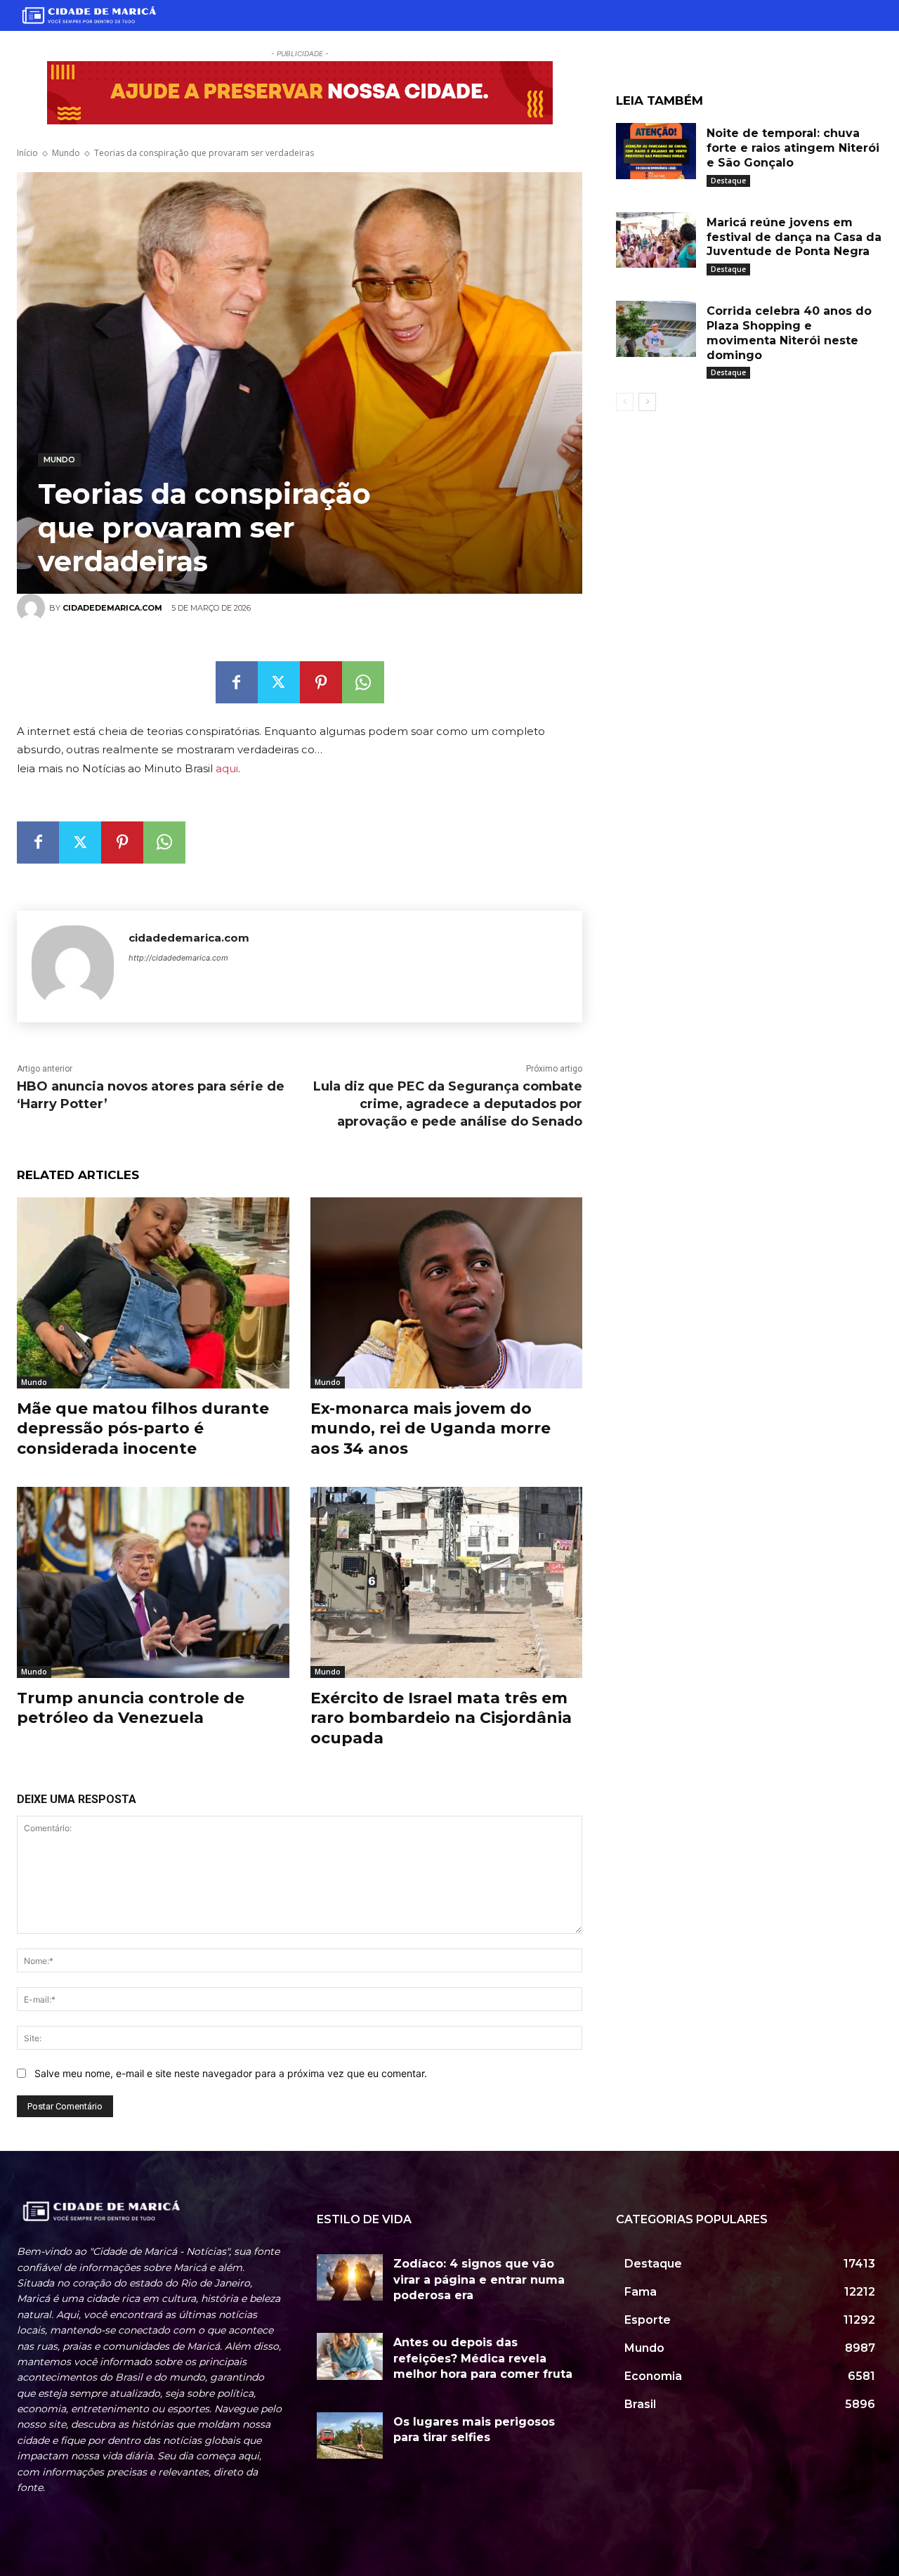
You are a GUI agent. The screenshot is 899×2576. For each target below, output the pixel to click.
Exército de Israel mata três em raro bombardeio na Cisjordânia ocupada (441, 1718)
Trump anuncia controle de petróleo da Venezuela (131, 1708)
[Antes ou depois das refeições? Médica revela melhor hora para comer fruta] (350, 2356)
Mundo (66, 153)
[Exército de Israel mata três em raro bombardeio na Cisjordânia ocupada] (447, 1582)
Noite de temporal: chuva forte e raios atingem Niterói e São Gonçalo (793, 148)
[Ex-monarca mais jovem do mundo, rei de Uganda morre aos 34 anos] (447, 1293)
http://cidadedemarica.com (178, 958)
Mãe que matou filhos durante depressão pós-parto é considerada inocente (143, 1429)
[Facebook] (237, 682)
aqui (227, 768)
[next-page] (647, 402)
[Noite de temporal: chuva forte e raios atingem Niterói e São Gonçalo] (656, 151)
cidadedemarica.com (189, 938)
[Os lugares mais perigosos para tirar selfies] (350, 2435)
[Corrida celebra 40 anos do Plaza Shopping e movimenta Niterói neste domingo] (656, 329)
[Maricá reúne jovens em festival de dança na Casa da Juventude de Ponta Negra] (656, 240)
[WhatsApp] (363, 682)
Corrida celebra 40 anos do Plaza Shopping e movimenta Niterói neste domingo (789, 333)
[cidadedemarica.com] (73, 967)
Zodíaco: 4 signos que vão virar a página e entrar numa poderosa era (479, 2279)
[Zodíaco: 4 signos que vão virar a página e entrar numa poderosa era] (350, 2277)
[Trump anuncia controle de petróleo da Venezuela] (153, 1582)
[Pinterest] (321, 682)
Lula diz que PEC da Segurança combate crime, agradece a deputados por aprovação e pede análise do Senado (448, 1104)
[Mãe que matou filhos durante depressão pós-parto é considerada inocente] (153, 1293)
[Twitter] (279, 682)
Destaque (728, 181)
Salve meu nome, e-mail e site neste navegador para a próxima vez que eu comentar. (231, 2073)
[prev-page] (625, 402)
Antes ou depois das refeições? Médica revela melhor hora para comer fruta (483, 2358)
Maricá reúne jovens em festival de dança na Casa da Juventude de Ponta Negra (794, 237)
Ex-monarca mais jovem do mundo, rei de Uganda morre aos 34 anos (431, 1429)
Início (27, 153)
